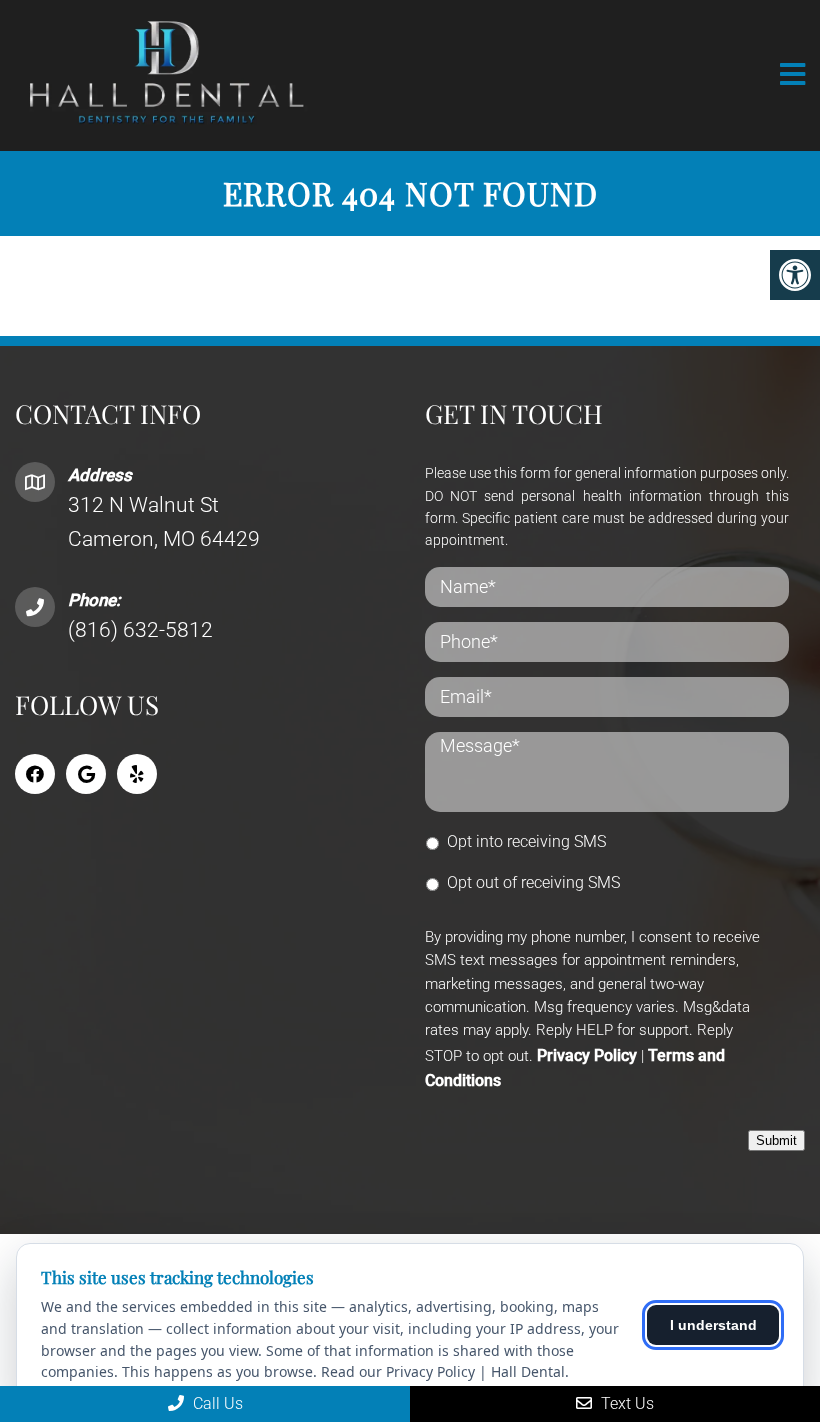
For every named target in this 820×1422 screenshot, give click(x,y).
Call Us (216, 1403)
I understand (713, 1325)
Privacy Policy (587, 1055)
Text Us (625, 1403)
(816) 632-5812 (140, 630)
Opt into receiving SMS (526, 841)
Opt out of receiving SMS (533, 882)
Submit (776, 1140)
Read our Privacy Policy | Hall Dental (443, 1371)
